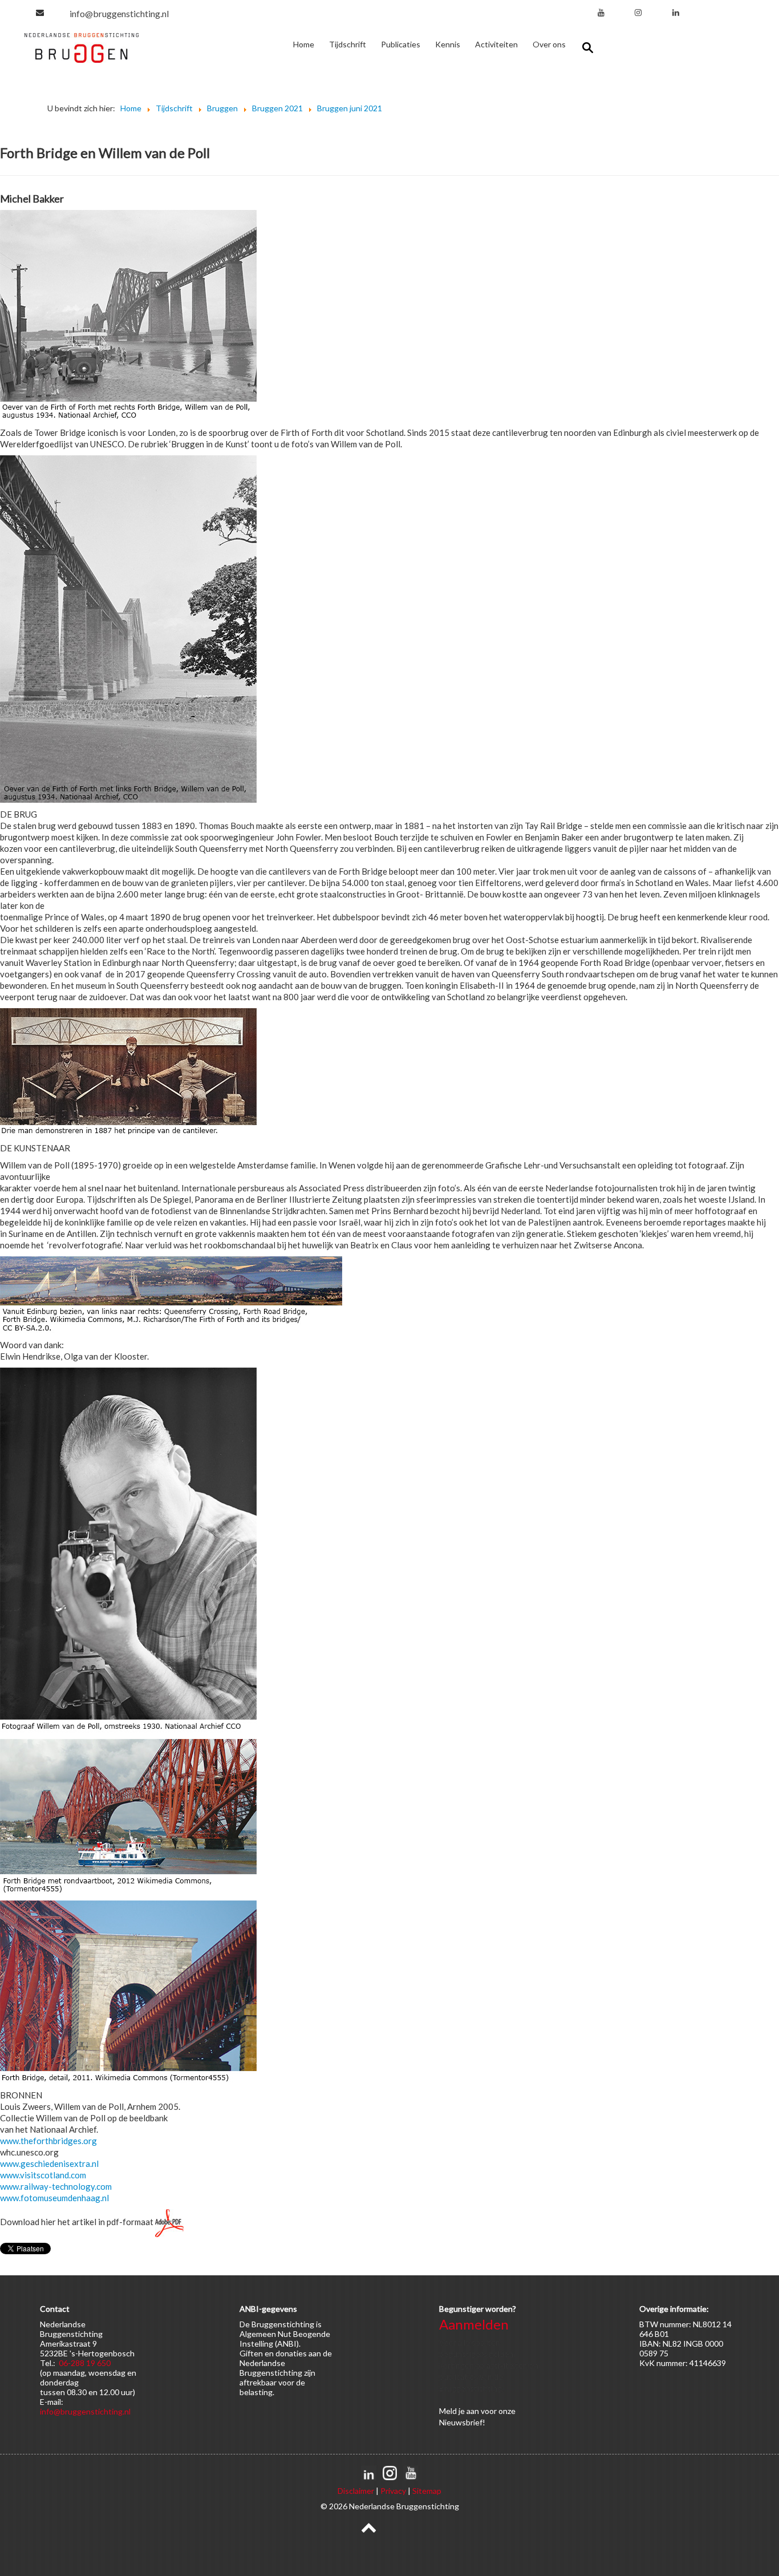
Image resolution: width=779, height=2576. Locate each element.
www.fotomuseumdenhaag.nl (54, 2198)
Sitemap (427, 2491)
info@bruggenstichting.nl (119, 13)
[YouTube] (601, 12)
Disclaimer (356, 2491)
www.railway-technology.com (56, 2186)
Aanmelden (474, 2324)
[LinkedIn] (676, 12)
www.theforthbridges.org (48, 2141)
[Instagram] (638, 12)
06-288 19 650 (85, 2363)
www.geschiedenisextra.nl (49, 2163)
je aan (469, 2411)
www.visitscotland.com (43, 2175)
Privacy (393, 2491)
